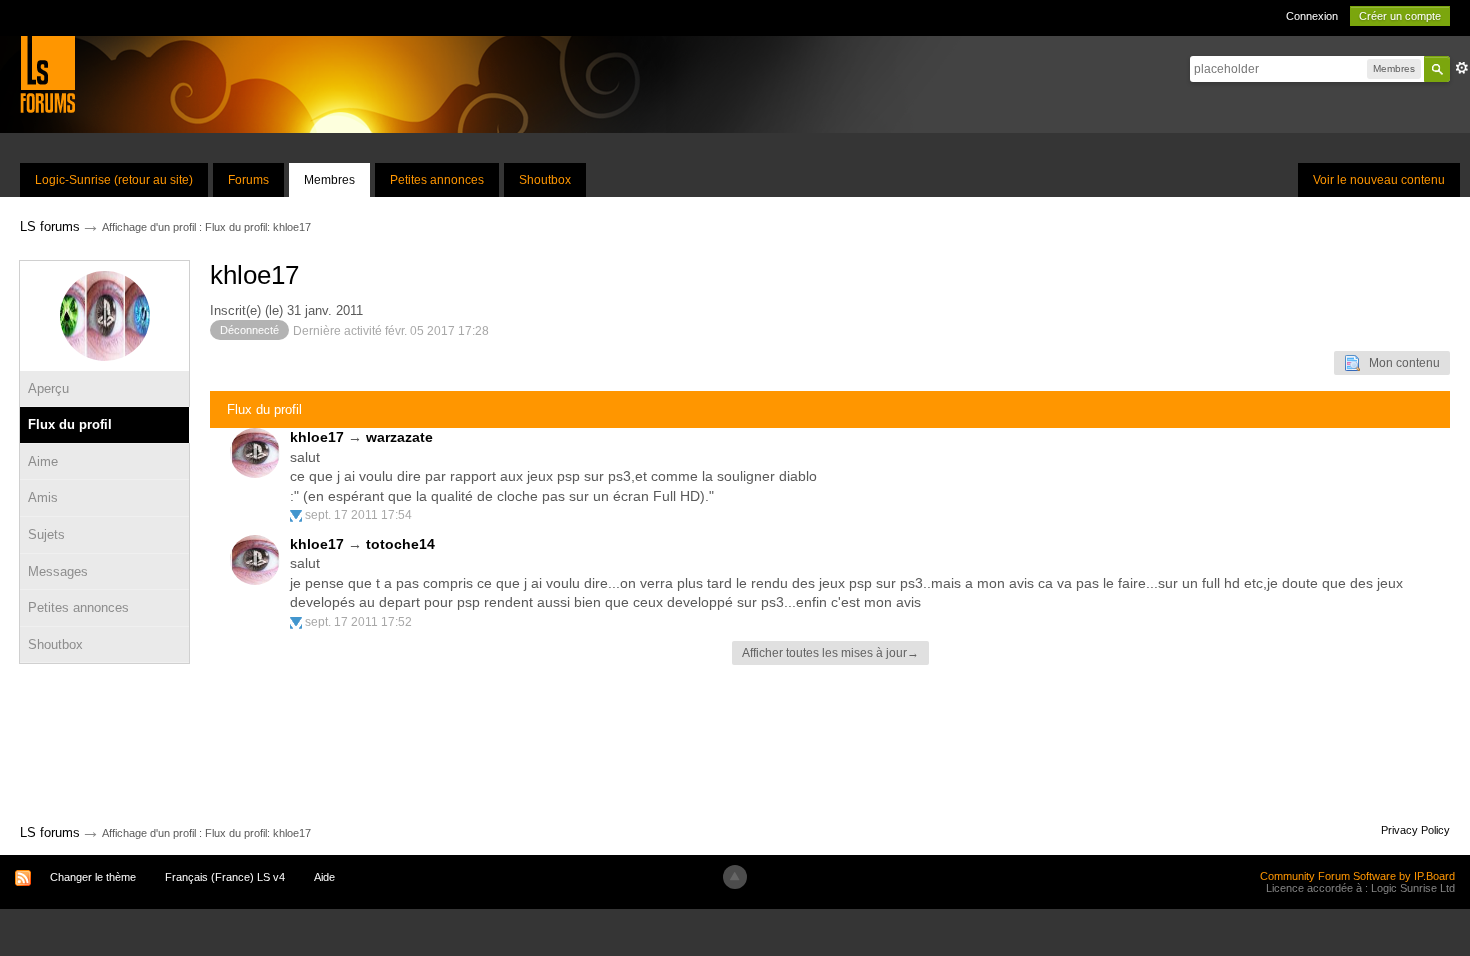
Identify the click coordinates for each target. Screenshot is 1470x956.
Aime (43, 461)
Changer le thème (93, 877)
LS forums (50, 832)
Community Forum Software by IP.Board (1357, 876)
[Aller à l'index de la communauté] (47, 73)
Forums (248, 180)
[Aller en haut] (735, 877)
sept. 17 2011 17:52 (358, 622)
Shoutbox (545, 180)
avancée (1462, 68)
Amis (43, 497)
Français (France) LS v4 (225, 877)
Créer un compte (1400, 16)
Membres (329, 180)
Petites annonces (437, 180)
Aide (324, 877)
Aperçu (48, 388)
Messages (58, 571)
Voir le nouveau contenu (1379, 180)
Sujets (46, 534)
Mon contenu (1400, 363)
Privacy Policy (1415, 830)
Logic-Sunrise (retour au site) (114, 180)
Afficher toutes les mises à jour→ (830, 653)
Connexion (1312, 16)
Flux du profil (70, 424)
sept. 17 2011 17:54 (358, 515)
